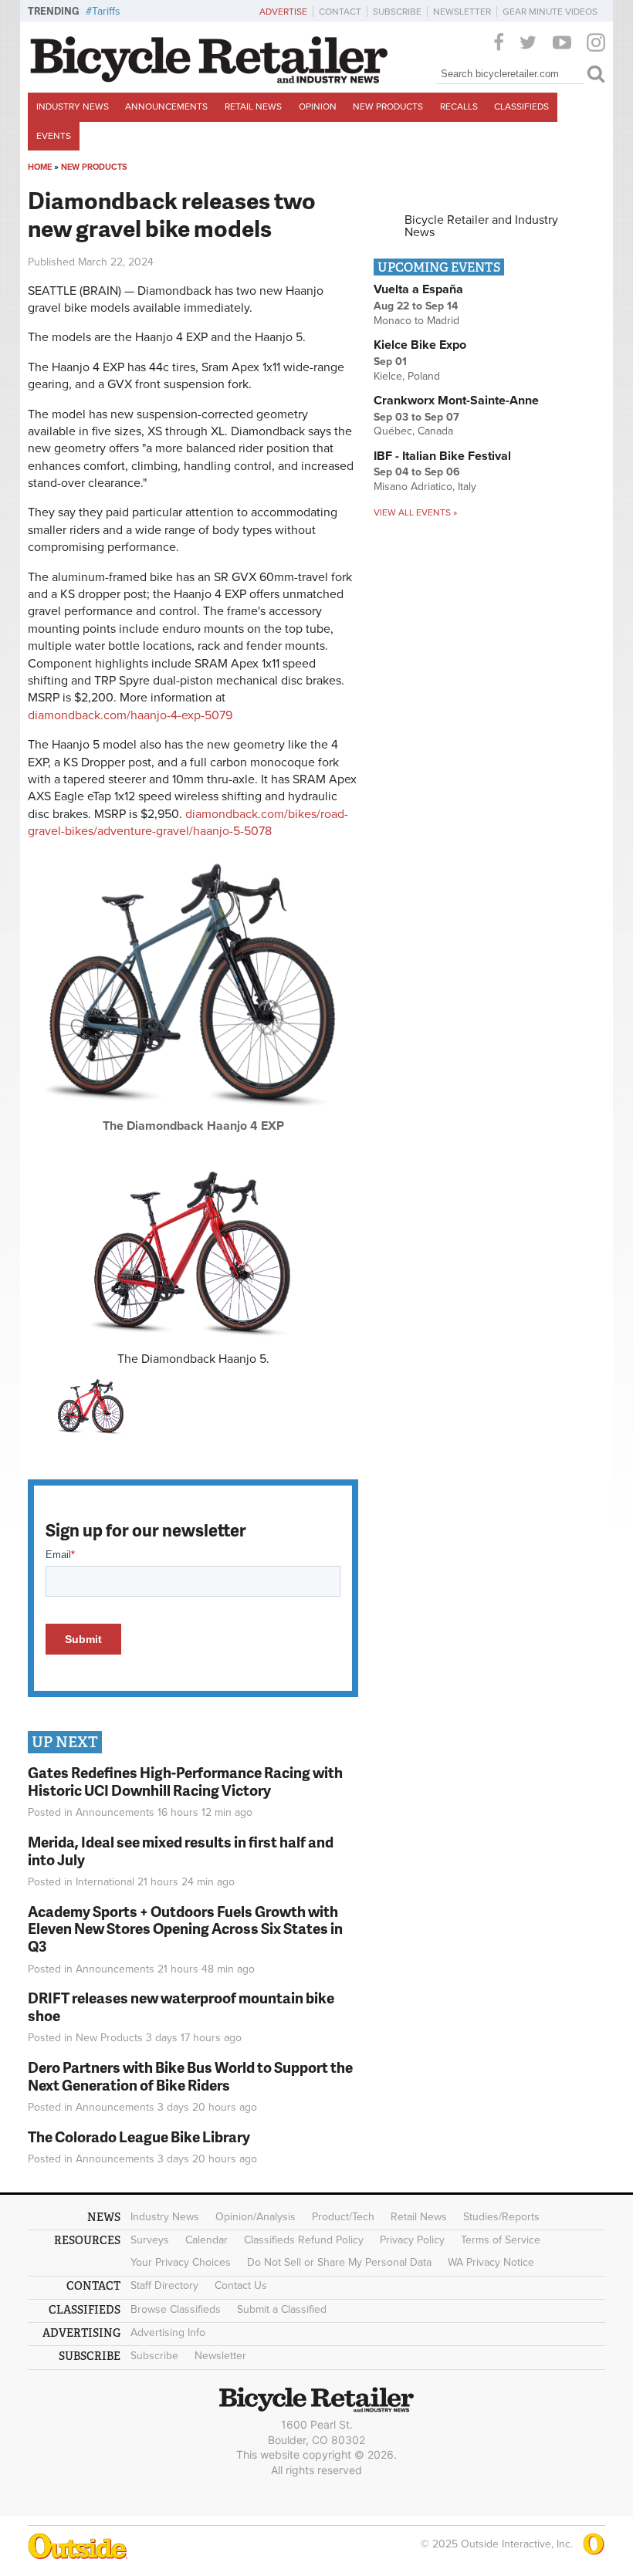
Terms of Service (501, 2240)
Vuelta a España (418, 289)
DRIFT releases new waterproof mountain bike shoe (181, 2006)
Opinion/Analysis (256, 2217)
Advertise (283, 12)
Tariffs (106, 11)
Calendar (206, 2240)
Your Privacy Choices (181, 2262)
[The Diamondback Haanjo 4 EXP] (193, 1114)
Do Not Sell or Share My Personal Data (339, 2262)
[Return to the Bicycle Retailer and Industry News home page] (209, 79)
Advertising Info (168, 2333)
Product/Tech (343, 2217)
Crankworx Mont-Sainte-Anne (456, 401)
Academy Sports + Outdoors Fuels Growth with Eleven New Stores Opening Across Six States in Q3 (185, 1929)
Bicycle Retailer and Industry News (481, 226)
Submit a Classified (282, 2309)
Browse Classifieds (176, 2309)
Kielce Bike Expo (420, 345)
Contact (340, 12)
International (105, 1882)
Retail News (253, 106)
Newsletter (462, 12)
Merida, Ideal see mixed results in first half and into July (181, 1851)
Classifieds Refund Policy (304, 2240)
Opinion (318, 106)
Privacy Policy (412, 2240)
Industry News (73, 106)
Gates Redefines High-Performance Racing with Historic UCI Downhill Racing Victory (185, 1781)
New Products (388, 106)
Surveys (150, 2240)
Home (40, 167)
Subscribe (397, 12)
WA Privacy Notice (491, 2262)
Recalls (459, 106)
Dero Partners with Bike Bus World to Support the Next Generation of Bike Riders (190, 2076)
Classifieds (521, 106)
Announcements (166, 106)
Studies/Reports (501, 2217)
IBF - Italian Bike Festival (442, 456)
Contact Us (241, 2285)
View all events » (415, 512)
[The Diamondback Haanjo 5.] (193, 1252)
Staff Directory (164, 2285)
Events (54, 136)
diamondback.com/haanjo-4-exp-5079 (130, 715)
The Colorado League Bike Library (139, 2137)
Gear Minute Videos (550, 12)
